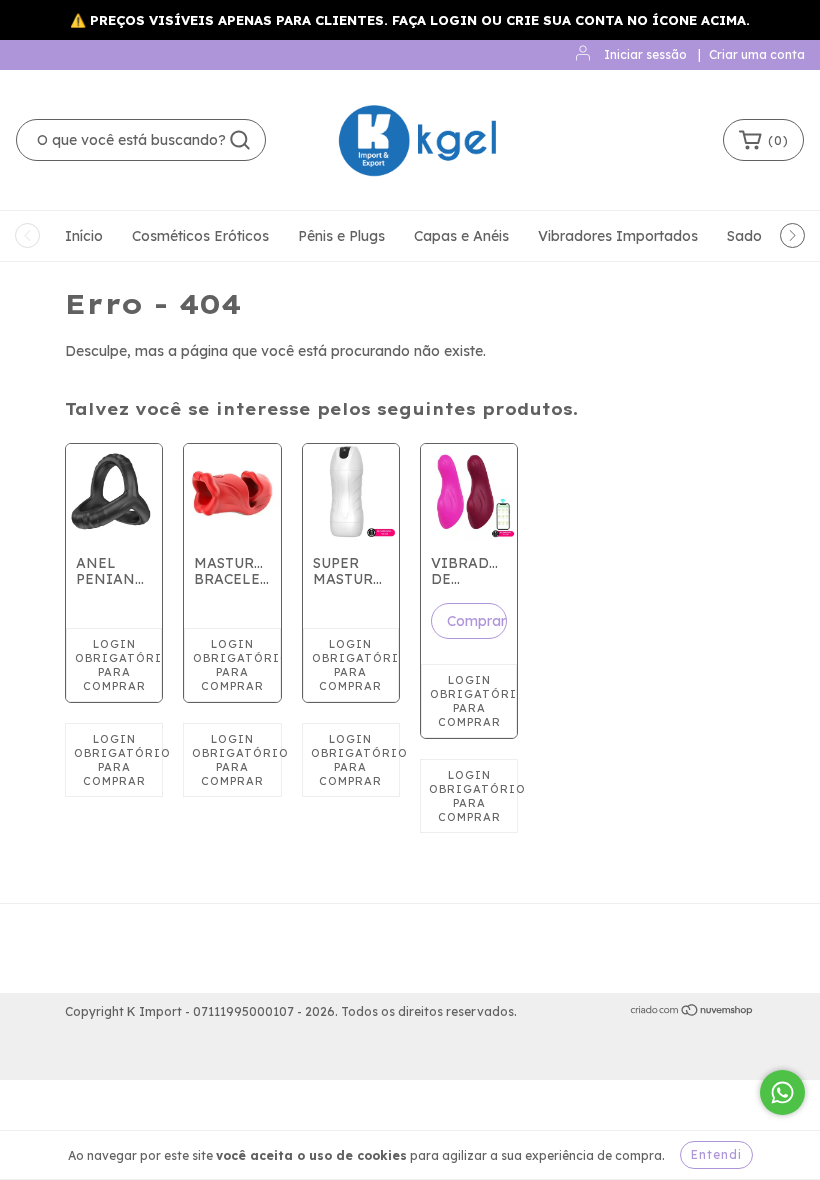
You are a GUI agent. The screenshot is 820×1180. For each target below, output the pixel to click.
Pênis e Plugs (341, 236)
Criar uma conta (757, 54)
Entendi (716, 1154)
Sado (744, 236)
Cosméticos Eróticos (200, 236)
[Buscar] (240, 140)
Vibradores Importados (618, 236)
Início (84, 236)
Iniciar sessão (645, 54)
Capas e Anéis (461, 236)
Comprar (476, 621)
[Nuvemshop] (692, 1012)
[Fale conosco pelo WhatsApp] (782, 1092)
